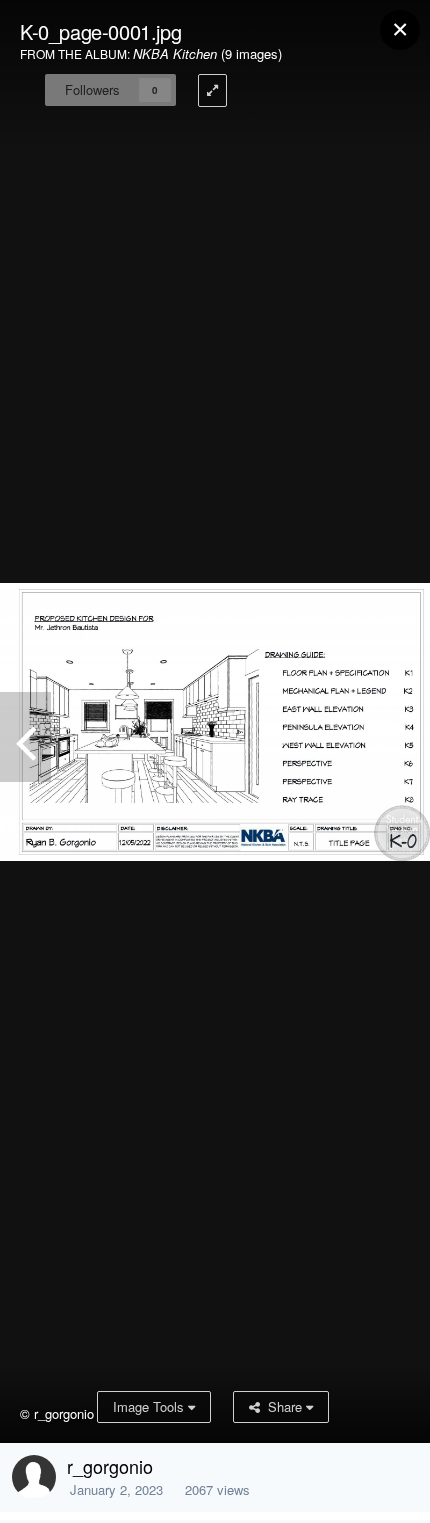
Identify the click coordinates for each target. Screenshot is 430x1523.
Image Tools (150, 1406)
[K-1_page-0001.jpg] (25, 737)
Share (283, 1406)
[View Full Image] (212, 90)
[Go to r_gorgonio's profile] (34, 1477)
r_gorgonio (110, 1466)
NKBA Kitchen (175, 53)
